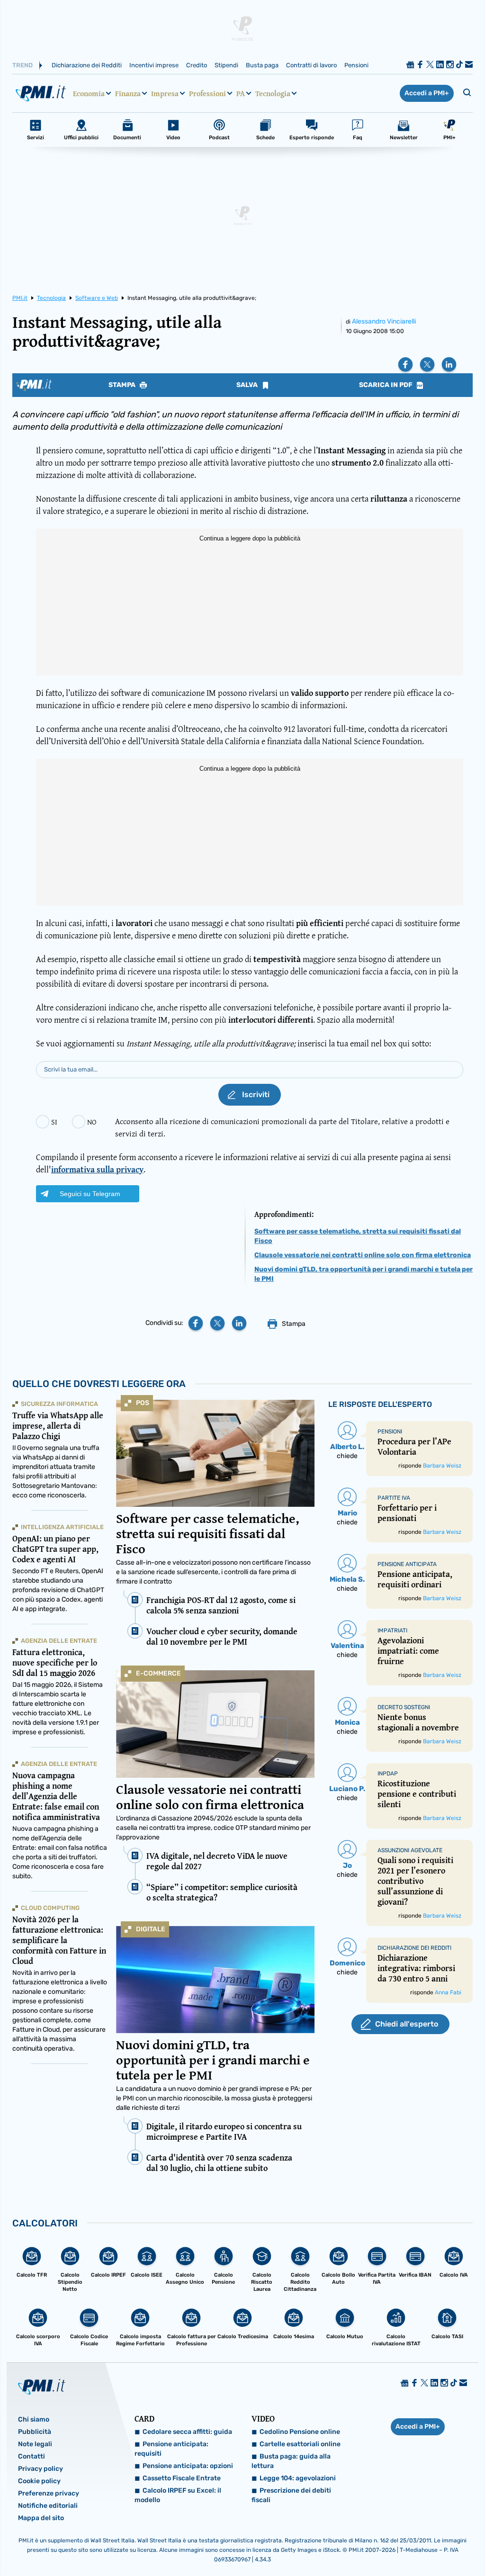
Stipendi (226, 65)
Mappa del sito (41, 2518)
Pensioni (356, 65)
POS (143, 1403)
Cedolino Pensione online (300, 2432)
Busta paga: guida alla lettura (291, 2461)
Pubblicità (35, 2432)
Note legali (35, 2444)
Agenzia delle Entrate (59, 1641)
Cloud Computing (50, 1908)
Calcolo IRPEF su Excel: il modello (178, 2495)
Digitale (151, 1929)
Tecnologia (273, 93)
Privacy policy (40, 2469)
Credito (197, 65)
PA (241, 93)
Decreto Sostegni (404, 1707)
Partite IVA (394, 1498)
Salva (248, 385)
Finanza (128, 93)
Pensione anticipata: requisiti (171, 2449)
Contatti (31, 2456)
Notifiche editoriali (48, 2506)
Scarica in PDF (386, 385)
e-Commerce (158, 1673)
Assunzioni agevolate (410, 1850)
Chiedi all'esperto (407, 2024)
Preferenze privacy (49, 2493)
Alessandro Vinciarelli (384, 321)
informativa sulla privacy (97, 1169)
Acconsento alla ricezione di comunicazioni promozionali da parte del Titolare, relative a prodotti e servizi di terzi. (282, 1127)
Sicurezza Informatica (59, 1404)
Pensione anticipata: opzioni (188, 2466)
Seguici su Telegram (90, 1194)
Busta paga (262, 65)
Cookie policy (39, 2481)
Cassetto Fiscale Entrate (182, 2478)
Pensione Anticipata (407, 1564)
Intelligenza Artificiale (62, 1527)
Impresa (165, 93)
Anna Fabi (448, 1992)
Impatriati (392, 1630)
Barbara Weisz (442, 1466)
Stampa (123, 385)
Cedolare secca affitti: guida (187, 2432)
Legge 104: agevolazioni (298, 2478)
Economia (89, 93)
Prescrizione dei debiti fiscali (291, 2495)
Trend (22, 65)
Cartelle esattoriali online (300, 2444)
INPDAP (388, 1774)
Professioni (207, 93)
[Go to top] (413, 2545)
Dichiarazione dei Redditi (87, 65)
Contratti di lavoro (311, 65)
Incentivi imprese (154, 65)
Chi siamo (34, 2419)
